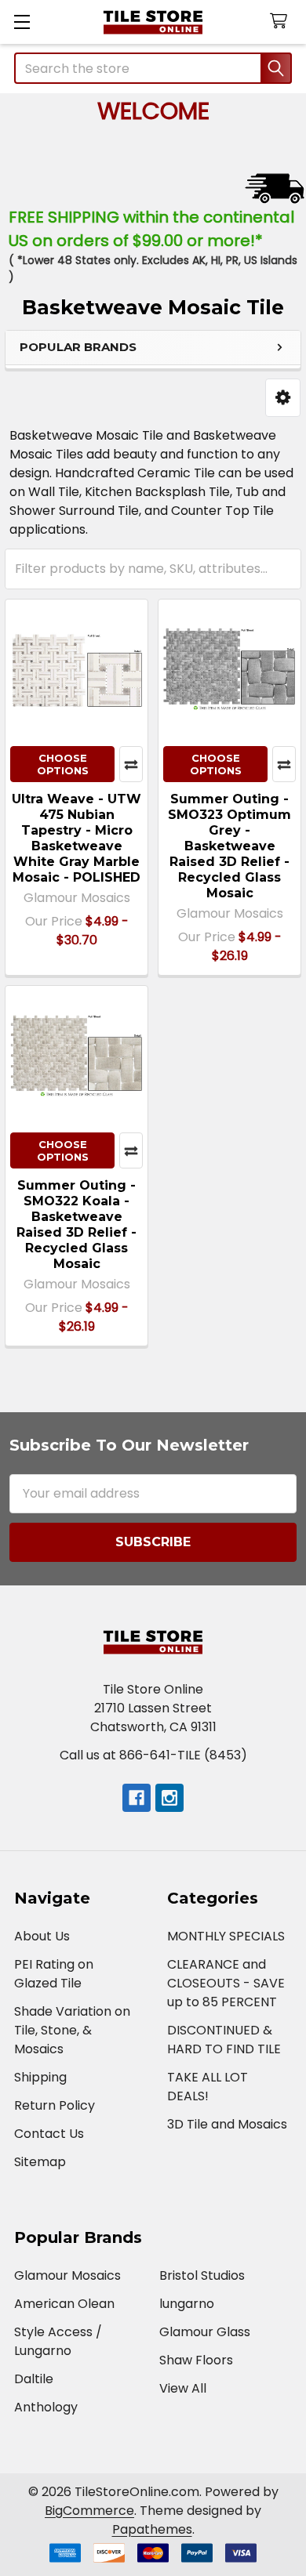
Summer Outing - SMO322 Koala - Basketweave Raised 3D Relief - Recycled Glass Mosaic (76, 1225)
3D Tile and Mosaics (227, 2124)
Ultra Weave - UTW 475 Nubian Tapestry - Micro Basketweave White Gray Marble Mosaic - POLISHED (76, 838)
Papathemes (152, 2529)
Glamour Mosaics (67, 2275)
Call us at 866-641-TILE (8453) (153, 1755)
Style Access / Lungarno (58, 2341)
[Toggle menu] (22, 22)
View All (183, 2388)
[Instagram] (169, 1798)
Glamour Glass (205, 2332)
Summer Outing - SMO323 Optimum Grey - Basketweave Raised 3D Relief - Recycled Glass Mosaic (229, 846)
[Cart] (282, 22)
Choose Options (63, 764)
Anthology (46, 2407)
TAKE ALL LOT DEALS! (208, 2087)
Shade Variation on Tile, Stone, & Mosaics (72, 2030)
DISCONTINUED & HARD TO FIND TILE (224, 2040)
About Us (42, 1936)
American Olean (64, 2304)
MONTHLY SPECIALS (226, 1936)
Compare (131, 764)
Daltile (34, 2379)
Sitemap (40, 2162)
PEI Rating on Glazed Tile (54, 1974)
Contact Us (49, 2134)
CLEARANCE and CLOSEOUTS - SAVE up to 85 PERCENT (226, 1983)
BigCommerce (89, 2511)
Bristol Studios (202, 2275)
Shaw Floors (196, 2360)
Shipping (40, 2077)
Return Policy (55, 2105)
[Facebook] (137, 1798)
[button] (283, 398)
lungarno (187, 2304)
